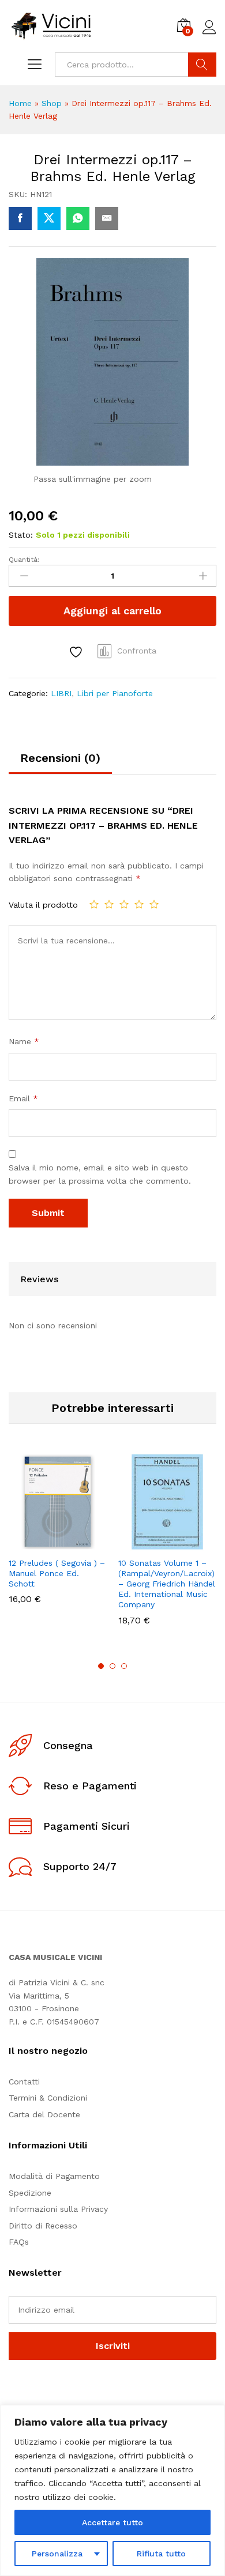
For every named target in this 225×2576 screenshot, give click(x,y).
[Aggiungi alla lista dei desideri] (77, 652)
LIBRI (61, 693)
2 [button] (112, 1666)
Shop (52, 103)
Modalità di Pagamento (54, 2176)
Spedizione (30, 2193)
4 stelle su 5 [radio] (139, 904)
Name (24, 1041)
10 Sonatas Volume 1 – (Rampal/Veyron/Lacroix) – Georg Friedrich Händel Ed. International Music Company (167, 1584)
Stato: (21, 535)
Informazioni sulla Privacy (58, 2209)
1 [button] (101, 1666)
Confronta (137, 651)
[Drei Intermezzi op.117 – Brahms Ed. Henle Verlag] (20, 218)
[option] (58, 1537)
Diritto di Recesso (43, 2226)
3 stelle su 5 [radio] (124, 904)
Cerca (202, 65)
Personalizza (57, 2554)
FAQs (19, 2242)
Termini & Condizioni (48, 2098)
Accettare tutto (112, 2522)
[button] (29, 1544)
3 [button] (124, 1666)
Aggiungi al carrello (112, 611)
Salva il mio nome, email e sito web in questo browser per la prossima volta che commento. (100, 1174)
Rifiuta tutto (161, 2554)
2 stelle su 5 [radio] (109, 904)
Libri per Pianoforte (115, 693)
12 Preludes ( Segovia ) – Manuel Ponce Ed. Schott (57, 1573)
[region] (112, 2490)
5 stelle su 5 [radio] (154, 904)
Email (23, 1098)
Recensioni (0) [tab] (60, 758)
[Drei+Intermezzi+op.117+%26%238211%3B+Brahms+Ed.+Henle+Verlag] (49, 218)
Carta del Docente (44, 2114)
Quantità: (24, 560)
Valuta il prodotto (43, 905)
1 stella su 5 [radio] (94, 904)
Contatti (24, 2082)
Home (20, 103)
